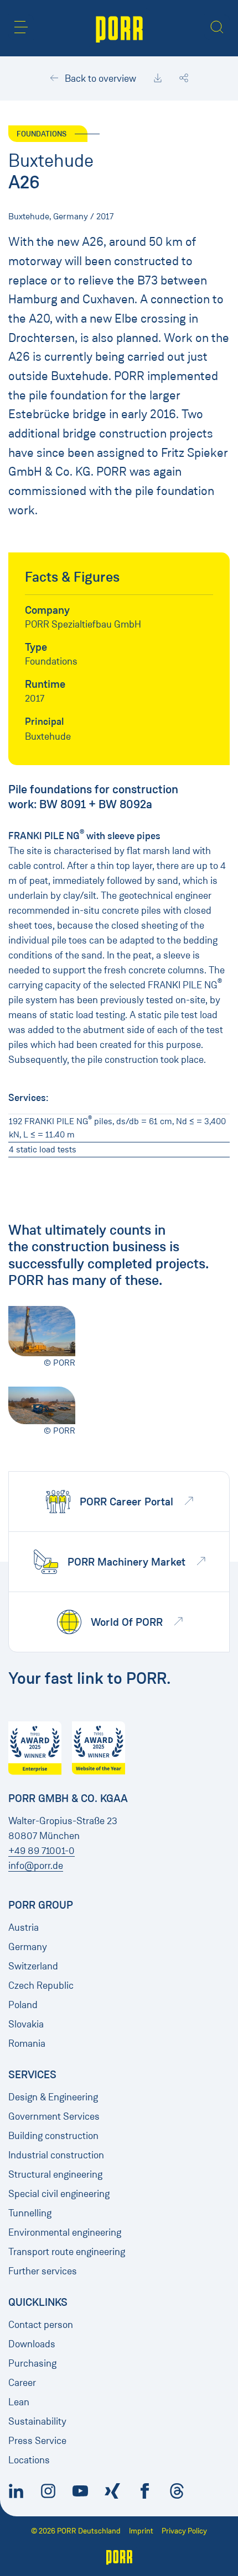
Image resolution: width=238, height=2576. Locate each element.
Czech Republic (41, 1985)
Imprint (141, 2531)
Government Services (54, 2116)
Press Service (37, 2441)
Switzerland (33, 1966)
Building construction (53, 2136)
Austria (24, 1927)
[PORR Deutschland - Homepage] (119, 28)
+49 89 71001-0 (42, 1851)
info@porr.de (36, 1866)
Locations (29, 2460)
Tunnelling (30, 2213)
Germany (28, 1947)
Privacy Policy (184, 2531)
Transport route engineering (67, 2252)
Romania (27, 2043)
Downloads (32, 2344)
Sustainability (37, 2421)
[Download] (158, 78)
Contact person (41, 2325)
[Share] (184, 78)
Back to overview (99, 78)
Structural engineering (55, 2174)
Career (22, 2383)
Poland (23, 2005)
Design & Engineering (53, 2097)
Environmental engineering (65, 2232)
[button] (21, 27)
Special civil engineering (59, 2194)
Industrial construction (56, 2155)
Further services (43, 2271)
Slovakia (26, 2024)
